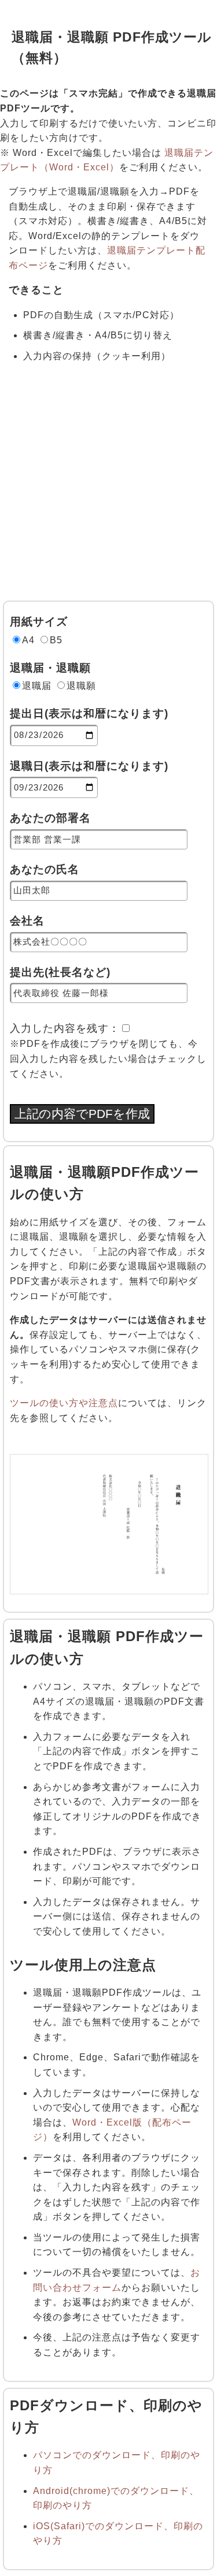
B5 (56, 640)
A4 (28, 640)
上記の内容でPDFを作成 (82, 1114)
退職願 (81, 686)
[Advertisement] (108, 487)
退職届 (37, 686)
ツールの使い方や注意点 (64, 1403)
